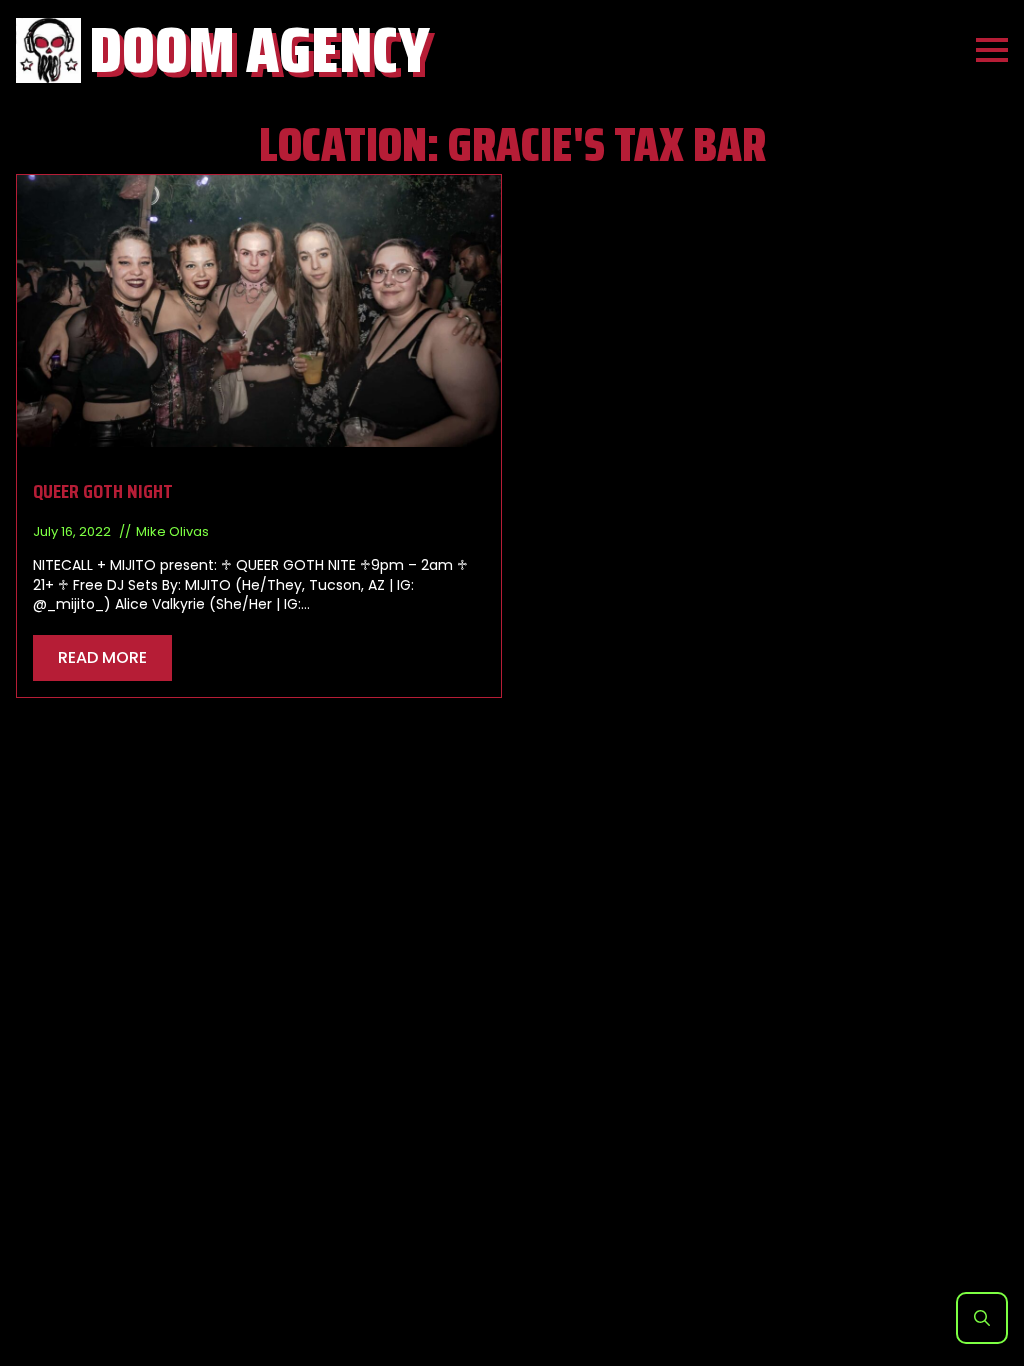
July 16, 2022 (73, 531)
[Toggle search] (982, 1318)
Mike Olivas (172, 531)
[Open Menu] (992, 50)
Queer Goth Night (103, 491)
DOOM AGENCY (259, 50)
